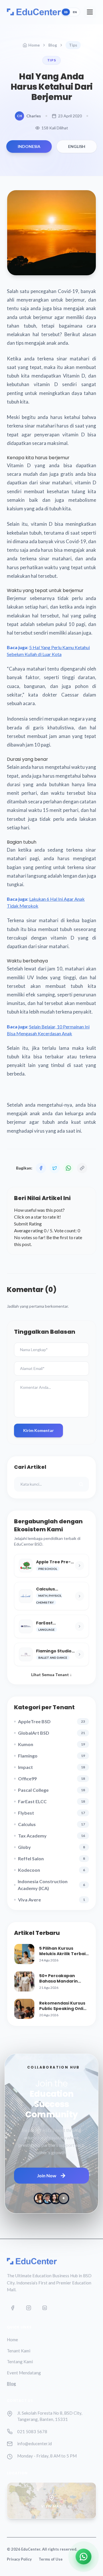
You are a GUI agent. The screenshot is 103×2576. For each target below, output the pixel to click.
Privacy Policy (19, 2559)
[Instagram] (29, 2308)
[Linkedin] (45, 2308)
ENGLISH (77, 146)
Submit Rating (28, 1224)
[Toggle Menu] (90, 12)
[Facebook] (13, 2308)
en (75, 12)
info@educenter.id (34, 2443)
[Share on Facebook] (41, 1168)
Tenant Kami (19, 2351)
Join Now (47, 2175)
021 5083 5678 (32, 2431)
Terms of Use (51, 2559)
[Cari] (81, 1484)
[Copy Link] (82, 1168)
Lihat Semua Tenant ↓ (51, 1675)
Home (34, 45)
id (66, 12)
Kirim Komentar (38, 1430)
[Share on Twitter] (55, 1168)
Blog (53, 45)
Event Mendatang (24, 2373)
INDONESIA (29, 146)
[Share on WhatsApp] (68, 1168)
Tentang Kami (20, 2362)
